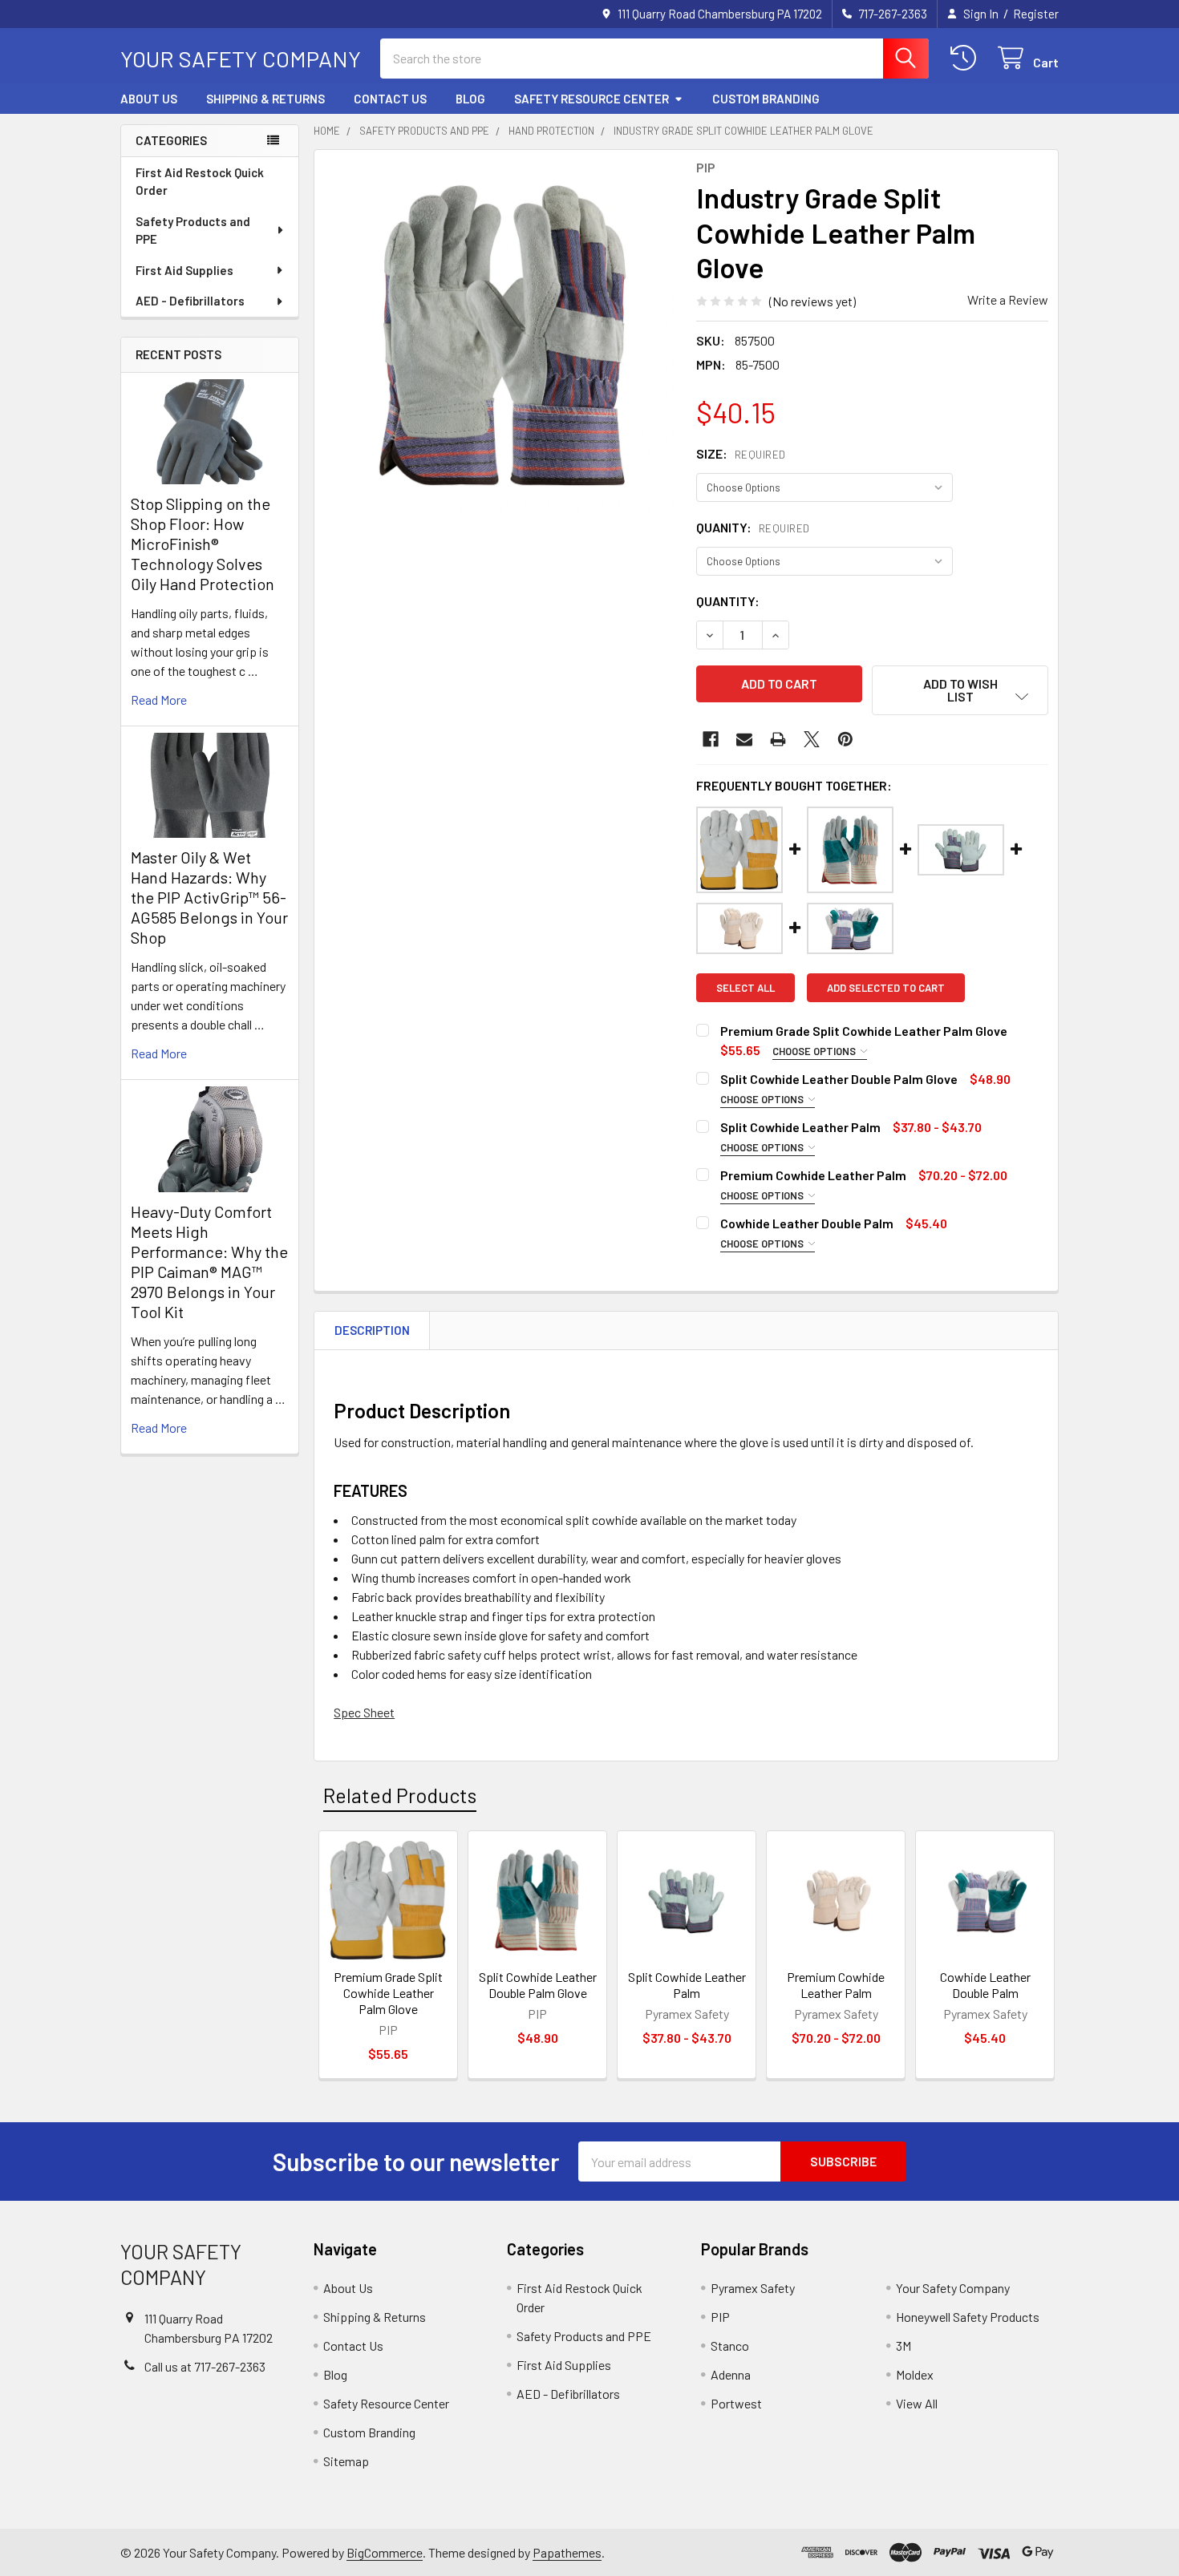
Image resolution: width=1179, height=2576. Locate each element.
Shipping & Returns (265, 99)
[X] (812, 739)
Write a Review (1008, 299)
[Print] (778, 739)
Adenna (731, 2374)
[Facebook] (711, 739)
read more (159, 700)
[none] (500, 336)
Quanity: (753, 527)
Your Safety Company (953, 2288)
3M (903, 2345)
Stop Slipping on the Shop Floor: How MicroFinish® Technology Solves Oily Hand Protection (203, 544)
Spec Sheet (364, 1712)
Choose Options (815, 1051)
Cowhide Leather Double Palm (985, 1985)
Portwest (736, 2403)
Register (1036, 14)
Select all (745, 988)
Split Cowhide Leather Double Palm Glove (538, 1985)
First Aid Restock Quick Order (200, 182)
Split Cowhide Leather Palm (687, 1985)
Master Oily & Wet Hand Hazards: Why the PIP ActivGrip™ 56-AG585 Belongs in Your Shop (209, 897)
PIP (720, 2317)
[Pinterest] (845, 739)
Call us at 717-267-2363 (205, 2366)
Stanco (730, 2345)
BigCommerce (385, 2552)
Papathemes (567, 2552)
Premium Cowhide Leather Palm (836, 1985)
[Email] (744, 739)
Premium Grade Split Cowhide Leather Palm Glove (388, 1993)
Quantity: (728, 601)
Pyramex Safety (753, 2288)
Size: (741, 453)
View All (917, 2403)
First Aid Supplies (184, 270)
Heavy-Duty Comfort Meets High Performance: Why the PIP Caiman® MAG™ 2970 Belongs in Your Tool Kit (209, 1262)
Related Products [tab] (400, 1795)
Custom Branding (766, 99)
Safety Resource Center (592, 99)
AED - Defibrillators (190, 301)
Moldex (915, 2374)
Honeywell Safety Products (968, 2317)
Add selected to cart (886, 988)
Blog (470, 99)
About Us (149, 99)
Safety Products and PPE (193, 231)
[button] (960, 690)
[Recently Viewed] (967, 58)
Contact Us (390, 99)
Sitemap (346, 2461)
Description (372, 1330)
